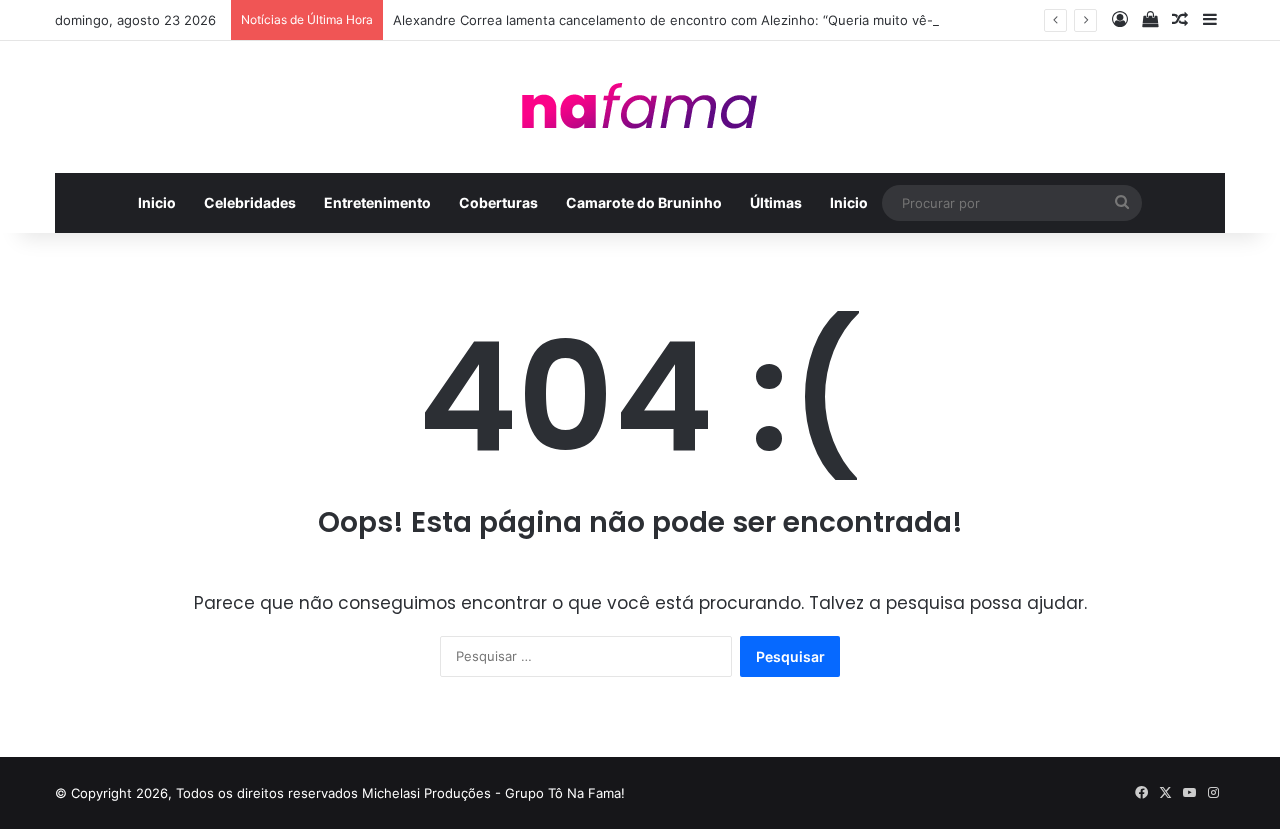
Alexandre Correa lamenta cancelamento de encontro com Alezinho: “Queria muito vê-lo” (671, 20)
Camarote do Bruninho (644, 202)
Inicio (157, 202)
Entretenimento (377, 202)
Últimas (776, 202)
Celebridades (250, 202)
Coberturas (498, 202)
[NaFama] (640, 107)
